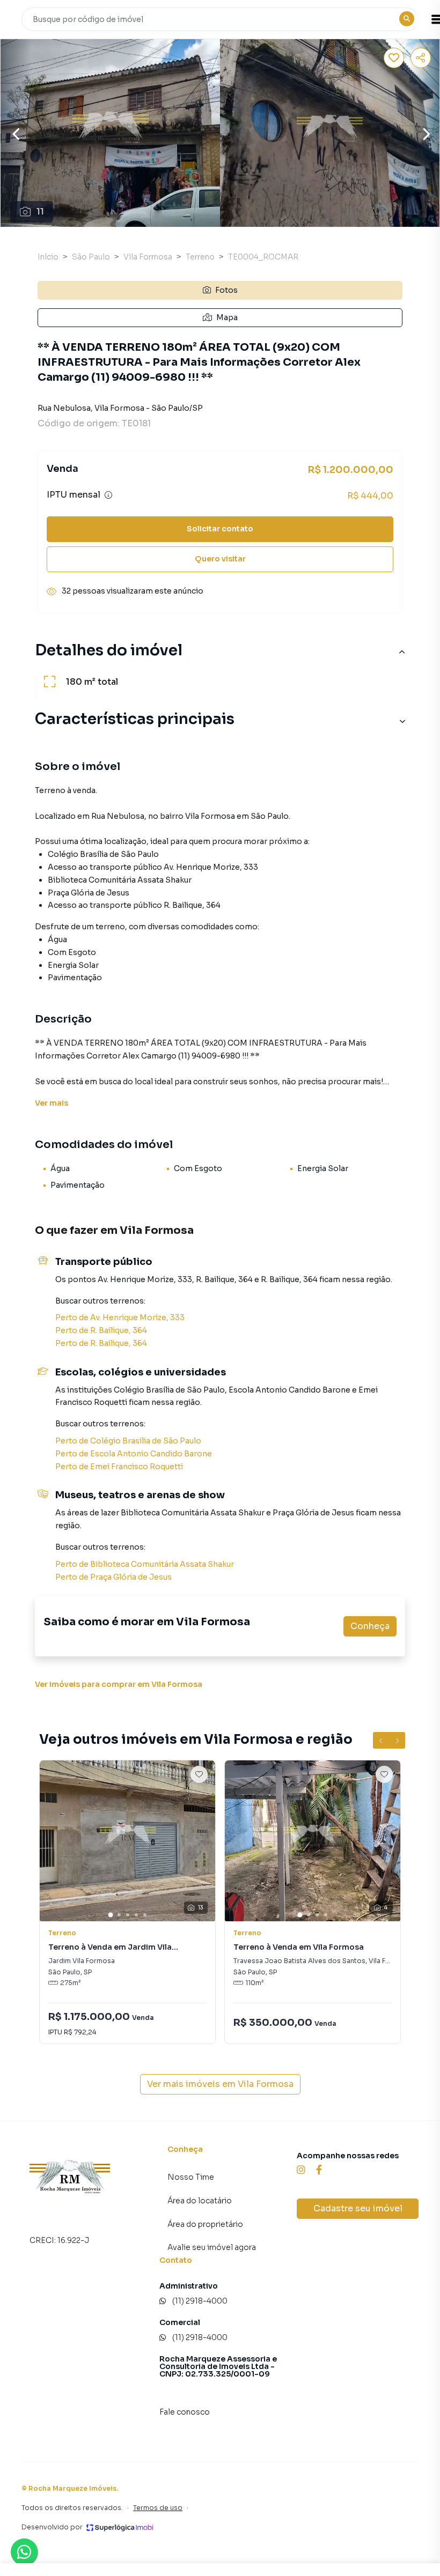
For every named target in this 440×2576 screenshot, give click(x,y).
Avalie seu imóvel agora (212, 2247)
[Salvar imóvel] (394, 58)
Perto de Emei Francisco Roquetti (119, 1467)
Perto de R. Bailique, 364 (101, 1330)
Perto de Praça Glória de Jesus (113, 1577)
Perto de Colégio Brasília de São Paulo (128, 1441)
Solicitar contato (220, 529)
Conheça (370, 1626)
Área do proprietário (205, 2224)
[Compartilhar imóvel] (421, 58)
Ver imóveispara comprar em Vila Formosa (119, 1684)
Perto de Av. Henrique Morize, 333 (120, 1317)
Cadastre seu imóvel (358, 2208)
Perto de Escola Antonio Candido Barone (134, 1454)
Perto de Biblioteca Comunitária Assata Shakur (145, 1564)
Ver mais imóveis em (220, 2084)
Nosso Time (191, 2177)
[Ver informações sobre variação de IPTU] (108, 495)
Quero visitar (220, 559)
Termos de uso (158, 2508)
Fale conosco (185, 2412)
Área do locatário (200, 2201)
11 (40, 212)
